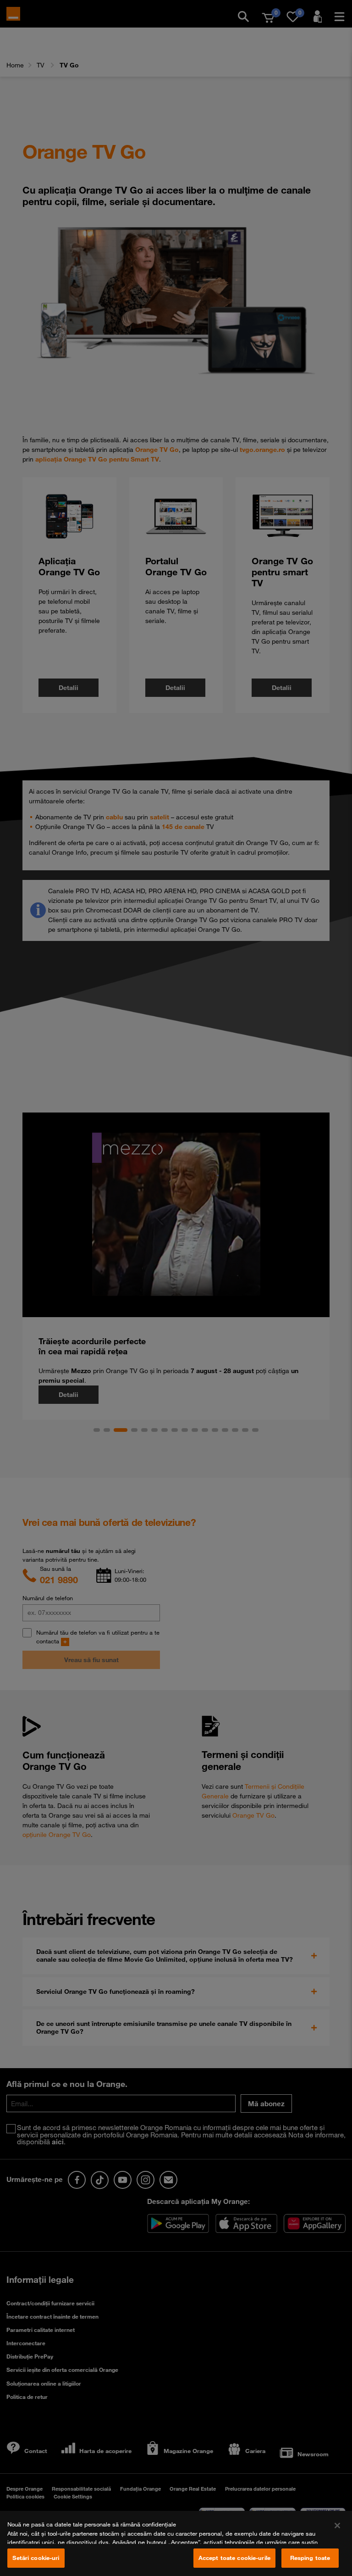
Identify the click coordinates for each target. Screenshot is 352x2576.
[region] (176, 2543)
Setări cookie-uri (36, 2558)
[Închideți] (337, 2526)
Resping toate (310, 2558)
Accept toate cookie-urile (234, 2558)
